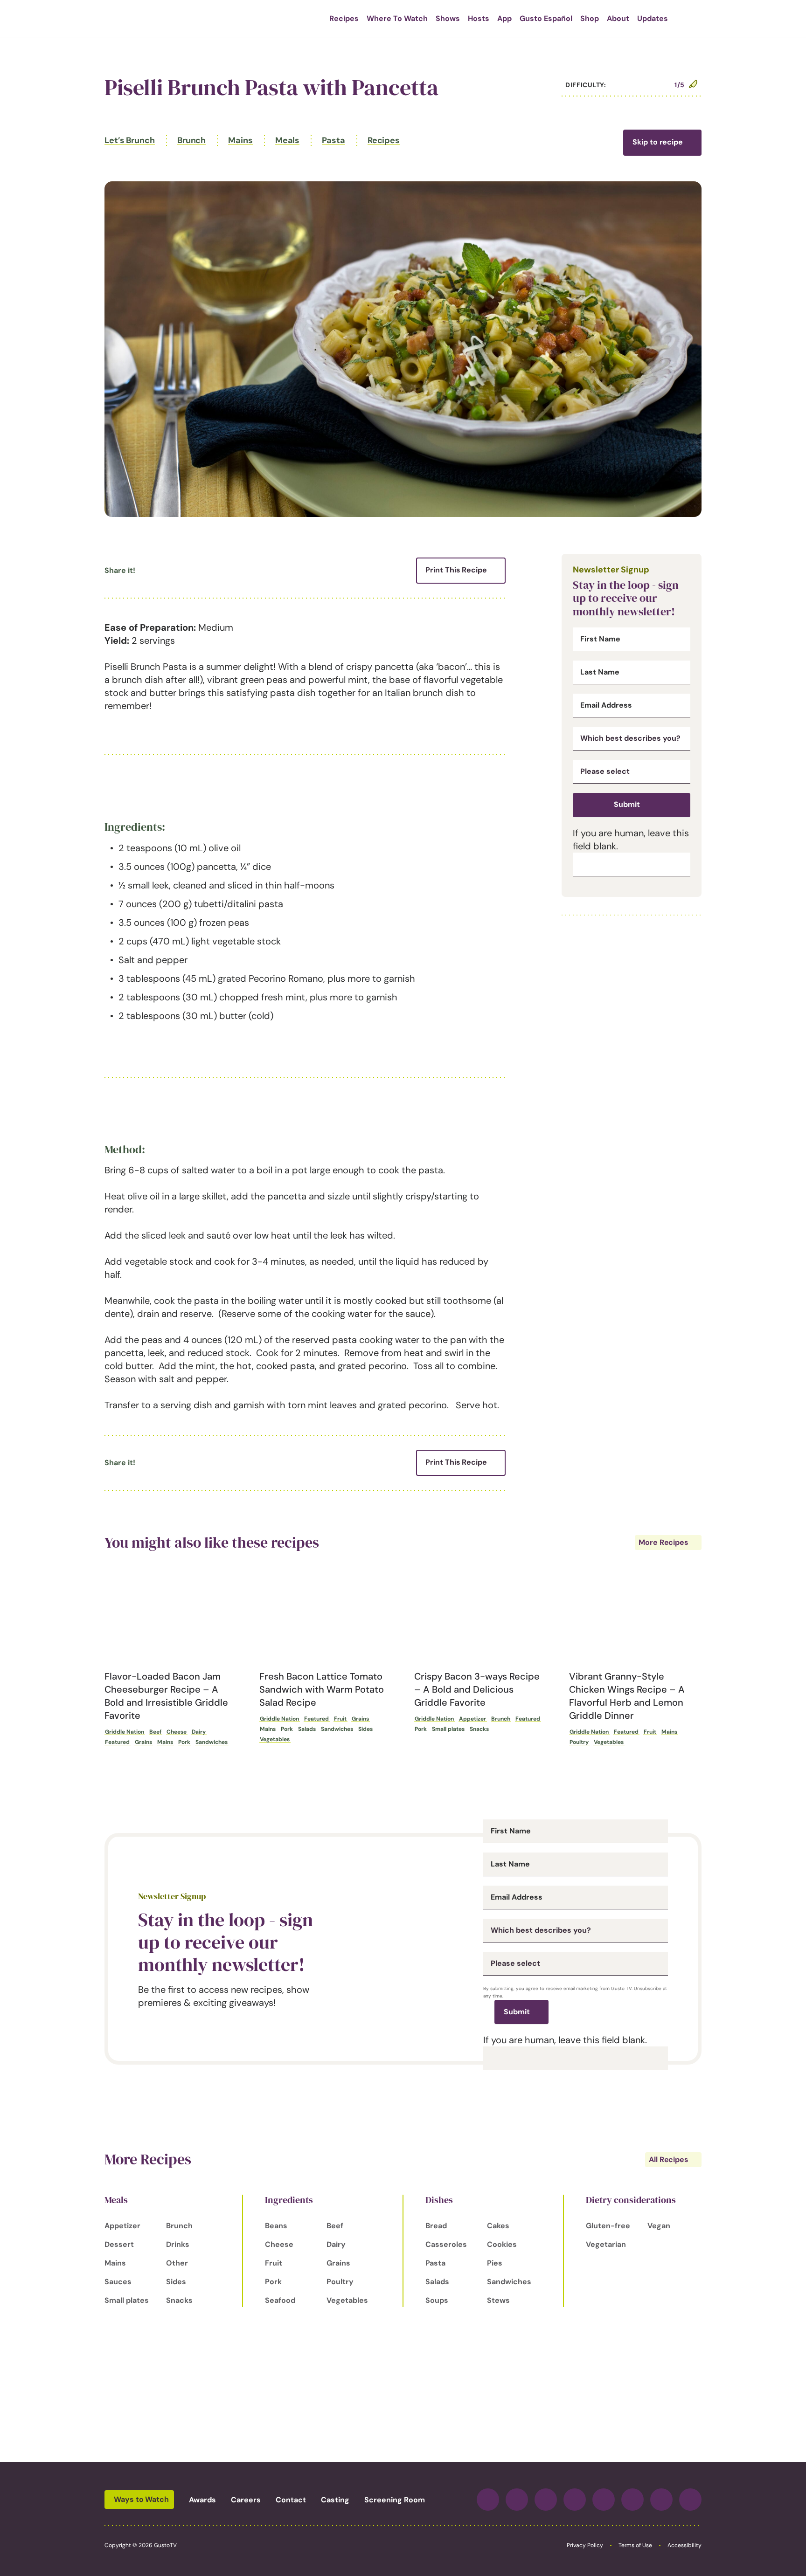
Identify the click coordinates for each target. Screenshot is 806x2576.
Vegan (659, 2226)
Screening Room (395, 2500)
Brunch (191, 140)
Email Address (606, 705)
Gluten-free (608, 2226)
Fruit (340, 1719)
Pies (495, 2263)
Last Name (600, 672)
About (618, 18)
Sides (365, 1729)
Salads (307, 1729)
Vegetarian (606, 2244)
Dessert (119, 2244)
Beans (276, 2226)
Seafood (280, 2300)
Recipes (344, 18)
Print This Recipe (456, 570)
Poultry (579, 1742)
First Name (600, 639)
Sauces (118, 2282)
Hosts (479, 18)
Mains (240, 140)
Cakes (498, 2226)
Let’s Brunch (130, 140)
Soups (437, 2300)
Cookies (502, 2244)
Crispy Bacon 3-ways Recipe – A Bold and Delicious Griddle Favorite (477, 1689)
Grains (143, 1742)
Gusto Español (546, 18)
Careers (246, 2500)
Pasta (334, 140)
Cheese (177, 1732)
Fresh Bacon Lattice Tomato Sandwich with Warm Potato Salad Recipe (322, 1689)
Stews (498, 2300)
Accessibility (684, 2545)
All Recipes (669, 2159)
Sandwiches (212, 1742)
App (504, 18)
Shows (448, 18)
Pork (184, 1742)
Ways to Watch (141, 2499)
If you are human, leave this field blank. (565, 2040)
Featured (117, 1742)
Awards (202, 2500)
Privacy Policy (585, 2545)
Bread (436, 2226)
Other (177, 2263)
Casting (335, 2500)
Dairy (199, 1732)
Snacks (479, 1729)
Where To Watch (397, 18)
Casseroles (446, 2244)
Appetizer (472, 1719)
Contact (291, 2500)
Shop (590, 18)
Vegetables (275, 1739)
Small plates (448, 1729)
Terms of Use (635, 2545)
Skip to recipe (658, 142)
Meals (288, 140)
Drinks (178, 2244)
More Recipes (664, 1542)
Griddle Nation (125, 1732)
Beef (155, 1732)
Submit (627, 804)
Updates (653, 18)
